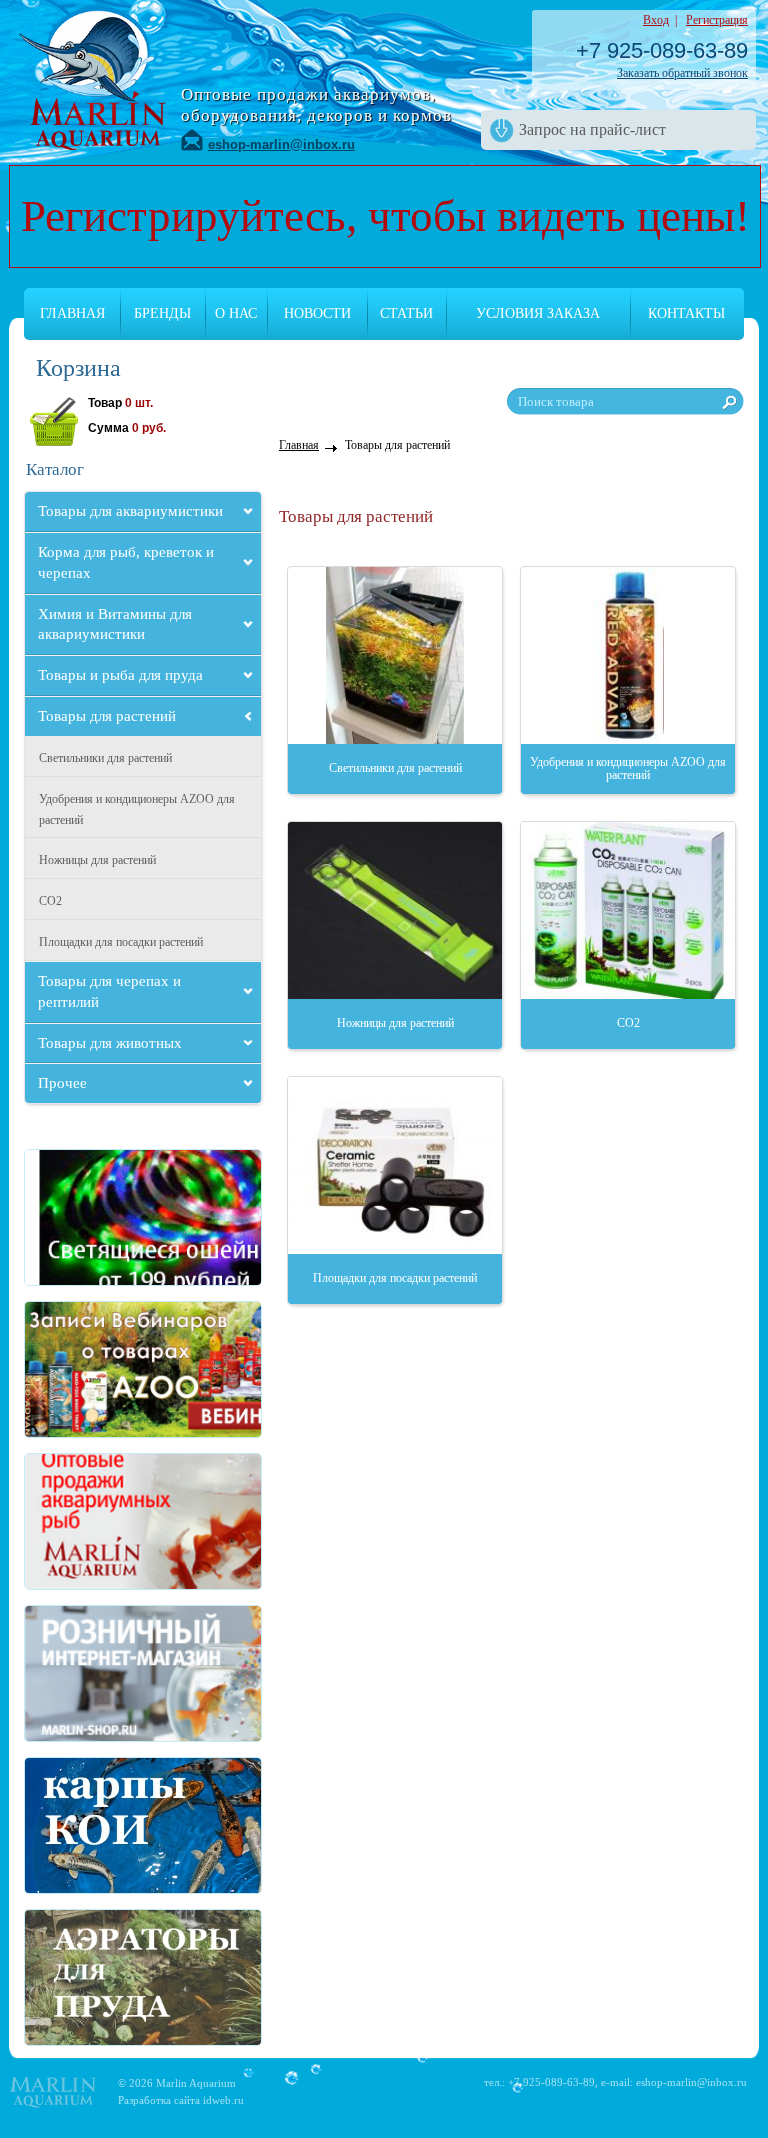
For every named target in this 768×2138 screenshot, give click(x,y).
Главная (72, 313)
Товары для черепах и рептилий (109, 991)
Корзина (78, 368)
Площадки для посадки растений (121, 942)
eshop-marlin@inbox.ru (281, 144)
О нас (236, 313)
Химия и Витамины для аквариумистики (115, 624)
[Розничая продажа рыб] (85, 1673)
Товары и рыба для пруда (120, 675)
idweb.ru (223, 2100)
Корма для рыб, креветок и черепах (126, 562)
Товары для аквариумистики (130, 511)
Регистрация (717, 20)
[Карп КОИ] (85, 1825)
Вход (656, 20)
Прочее (62, 1083)
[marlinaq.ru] (85, 1521)
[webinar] (85, 1369)
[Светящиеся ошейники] (85, 1217)
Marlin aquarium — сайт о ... (92, 78)
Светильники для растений (105, 758)
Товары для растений (107, 716)
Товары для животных (110, 1043)
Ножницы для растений (97, 860)
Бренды (162, 313)
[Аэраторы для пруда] (85, 1977)
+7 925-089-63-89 (662, 50)
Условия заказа (538, 313)
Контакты (686, 313)
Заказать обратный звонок (682, 73)
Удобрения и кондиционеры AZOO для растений (137, 809)
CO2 (50, 901)
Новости (317, 313)
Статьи (406, 313)
